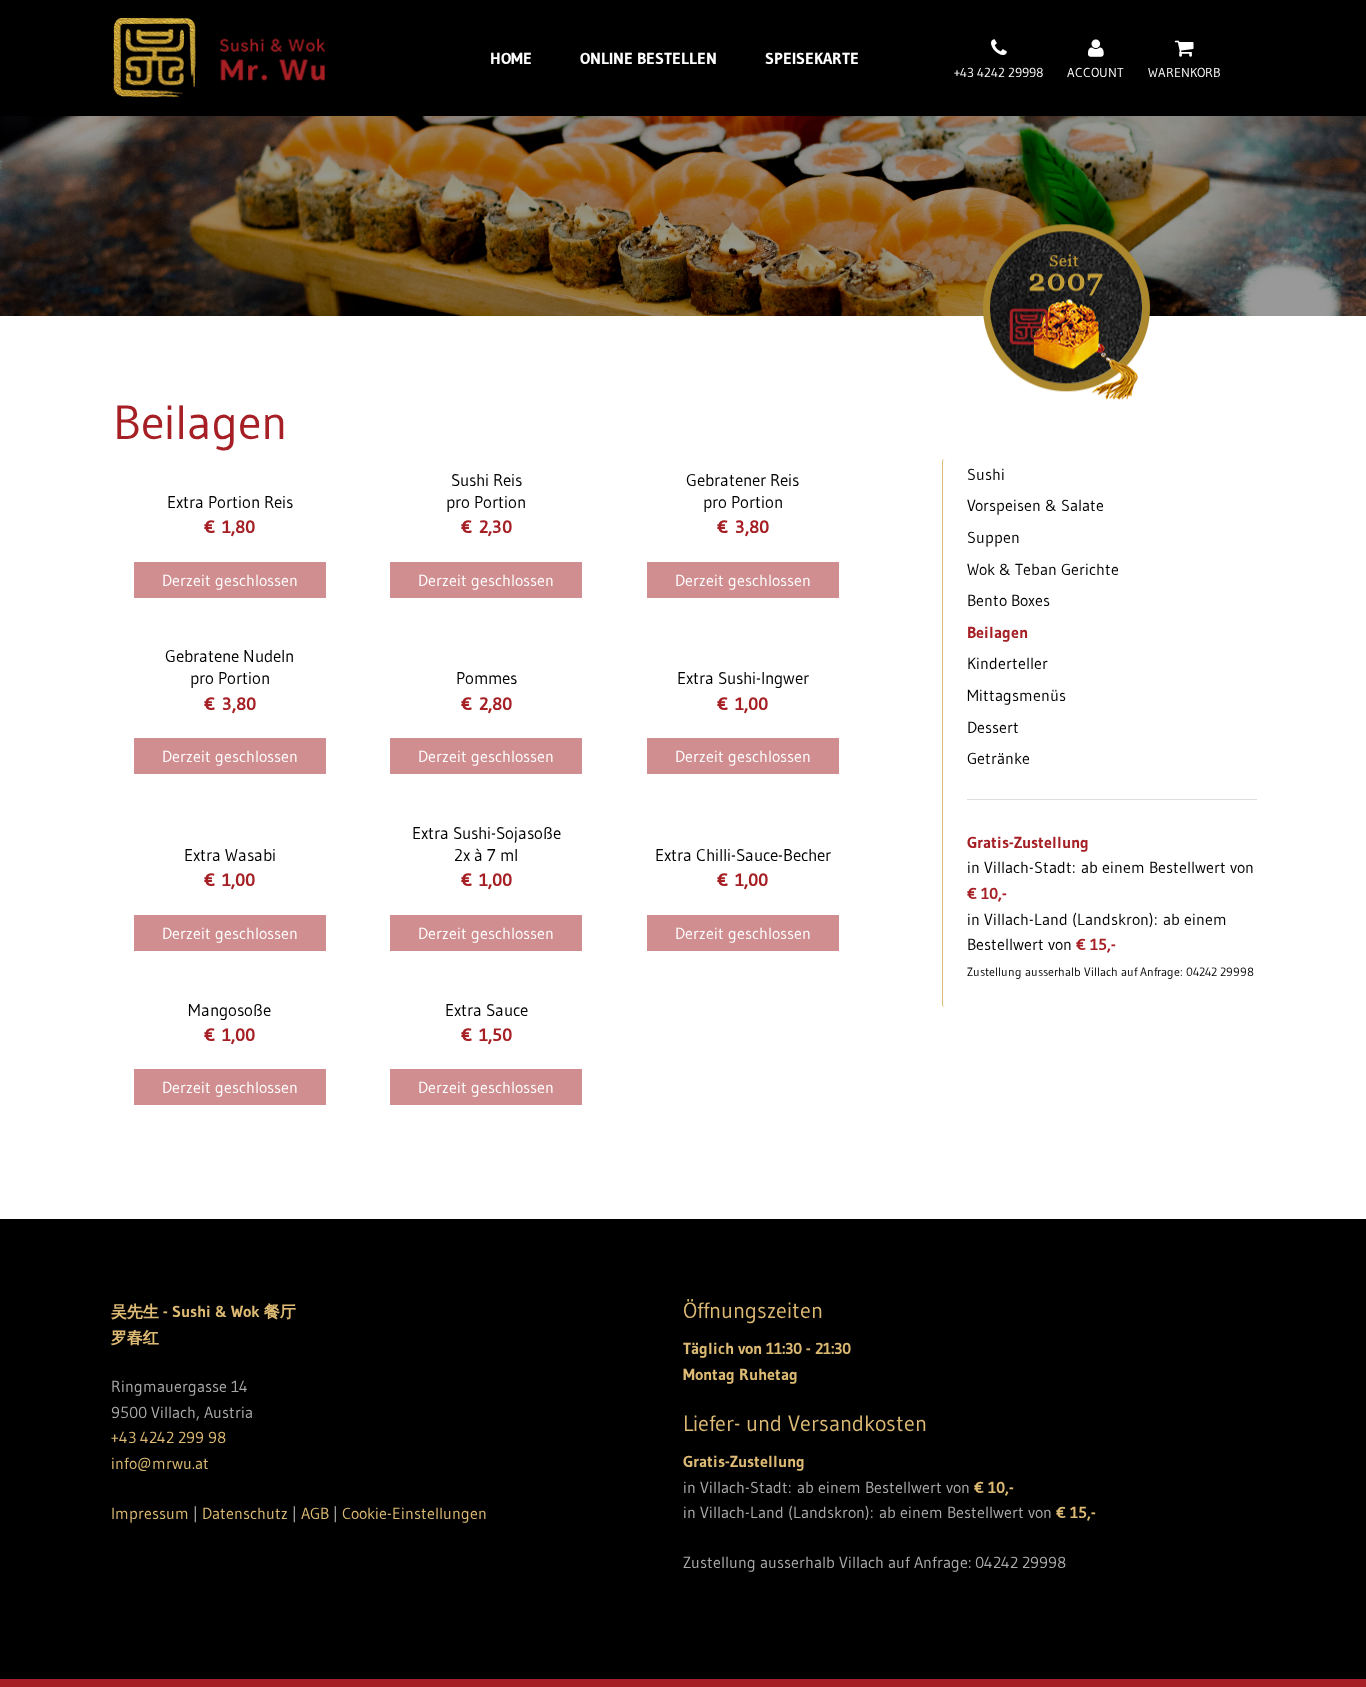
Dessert (993, 727)
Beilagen (997, 632)
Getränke (998, 758)
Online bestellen (648, 58)
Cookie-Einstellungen (414, 1513)
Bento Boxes (1008, 600)
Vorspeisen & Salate (1035, 505)
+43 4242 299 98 (168, 1437)
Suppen (993, 537)
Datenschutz (245, 1513)
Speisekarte (812, 58)
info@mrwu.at (160, 1463)
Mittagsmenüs (1016, 695)
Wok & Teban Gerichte (1043, 569)
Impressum (150, 1513)
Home (511, 58)
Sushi (986, 474)
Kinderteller (1007, 663)
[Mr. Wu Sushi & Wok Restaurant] (219, 92)
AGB (315, 1513)
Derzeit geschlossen (230, 580)
